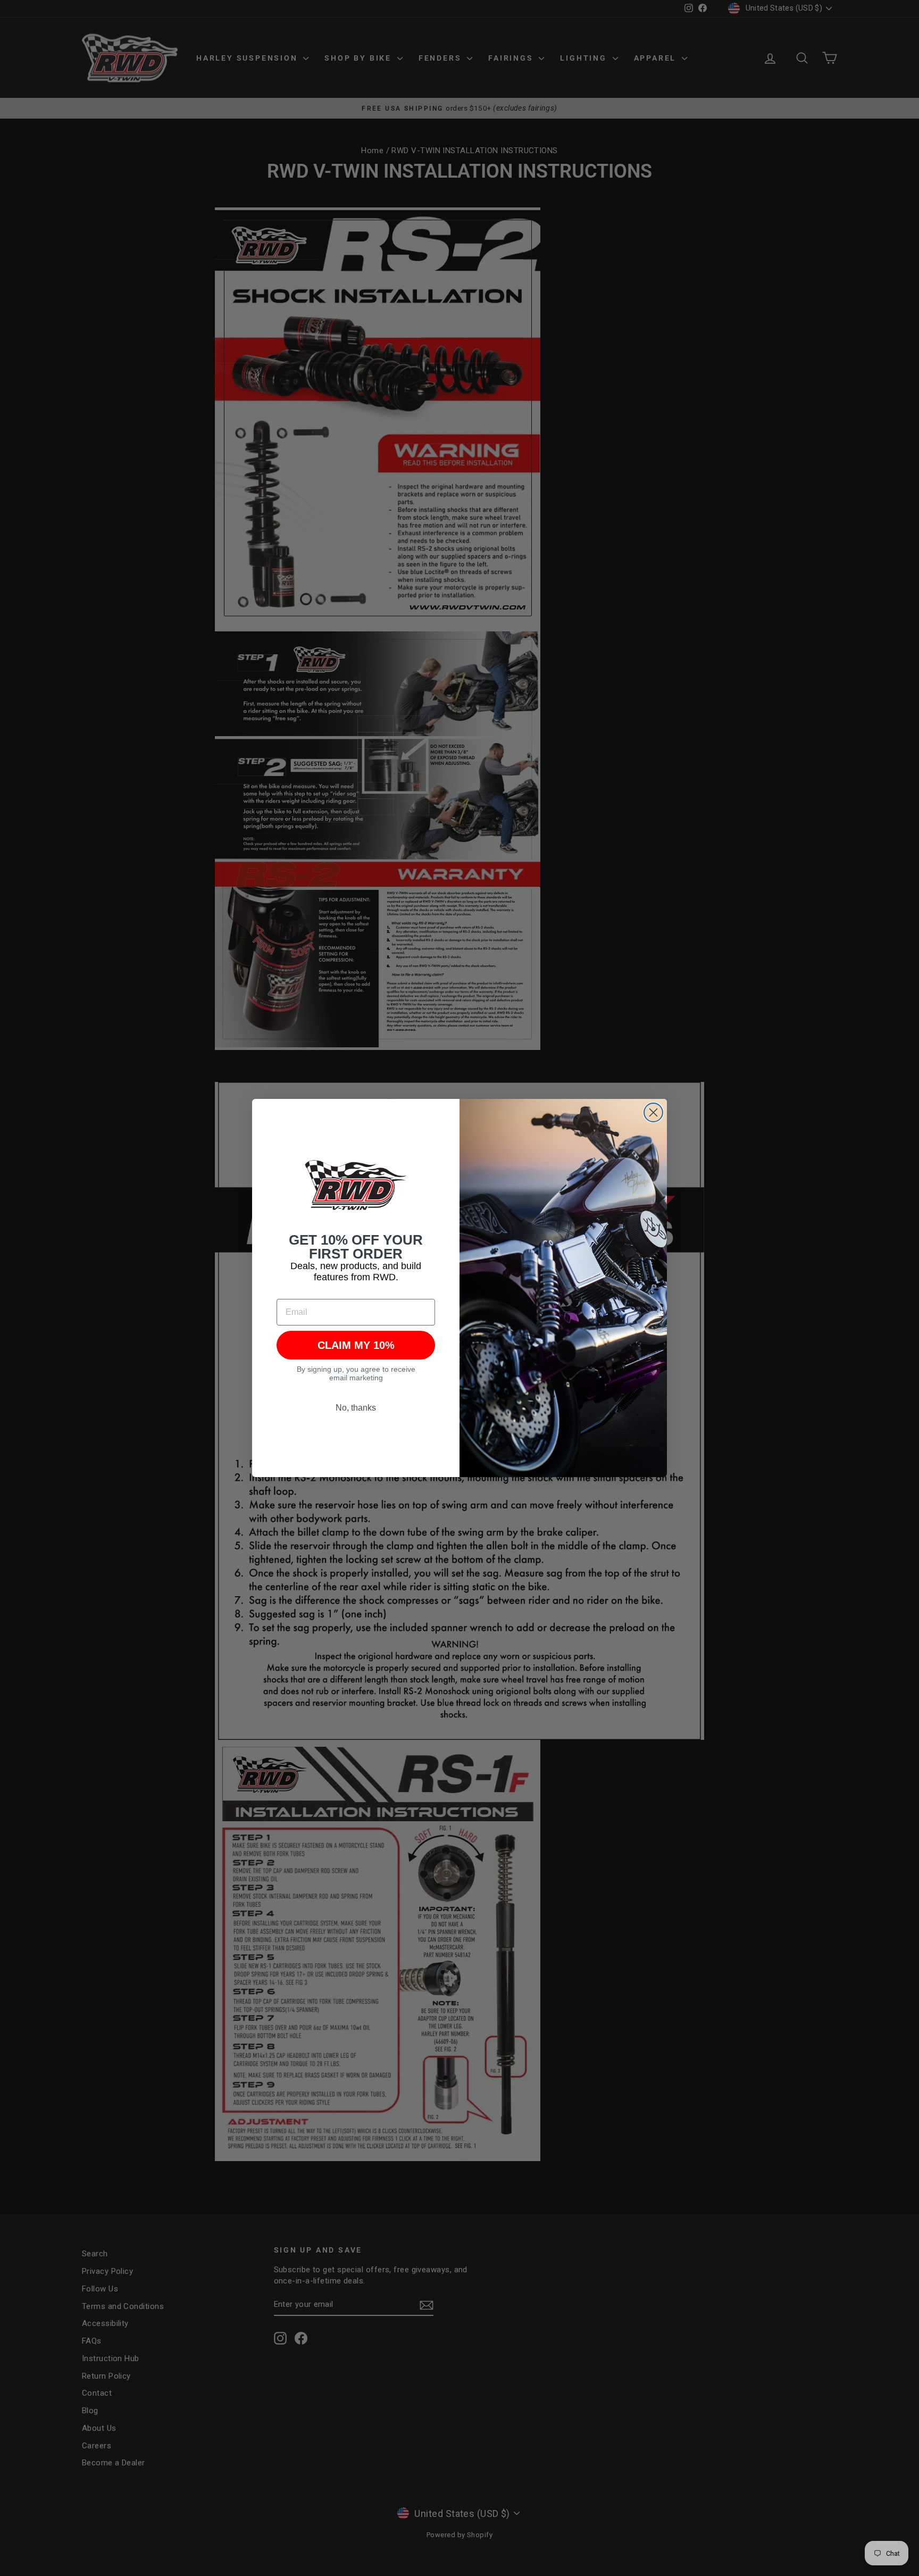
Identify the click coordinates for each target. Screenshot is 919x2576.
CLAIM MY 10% (356, 1345)
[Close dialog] (653, 1112)
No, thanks (356, 1408)
